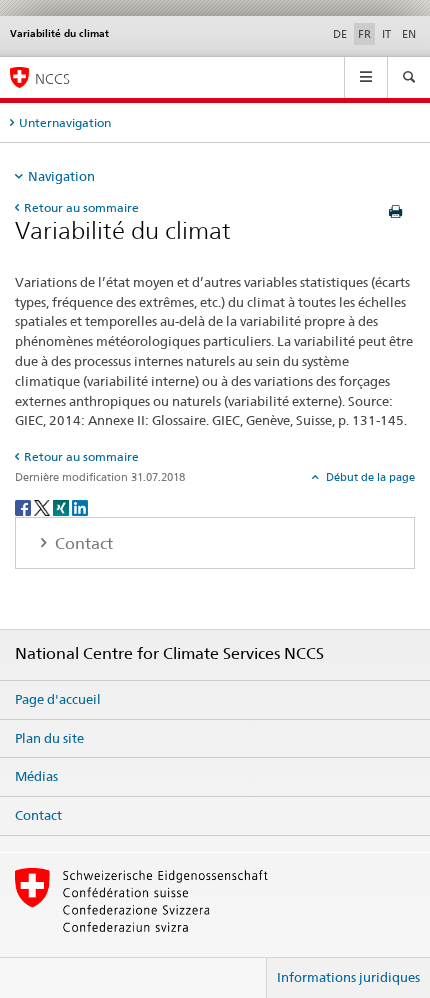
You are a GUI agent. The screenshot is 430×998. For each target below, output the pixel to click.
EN (409, 34)
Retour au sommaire (81, 207)
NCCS (52, 78)
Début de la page (369, 477)
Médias (36, 776)
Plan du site (49, 738)
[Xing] (62, 506)
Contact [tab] (82, 543)
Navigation (61, 176)
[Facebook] (24, 506)
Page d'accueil (58, 699)
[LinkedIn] (80, 506)
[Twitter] (43, 506)
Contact (38, 815)
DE (340, 34)
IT (386, 34)
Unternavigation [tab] (65, 122)
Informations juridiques (348, 977)
